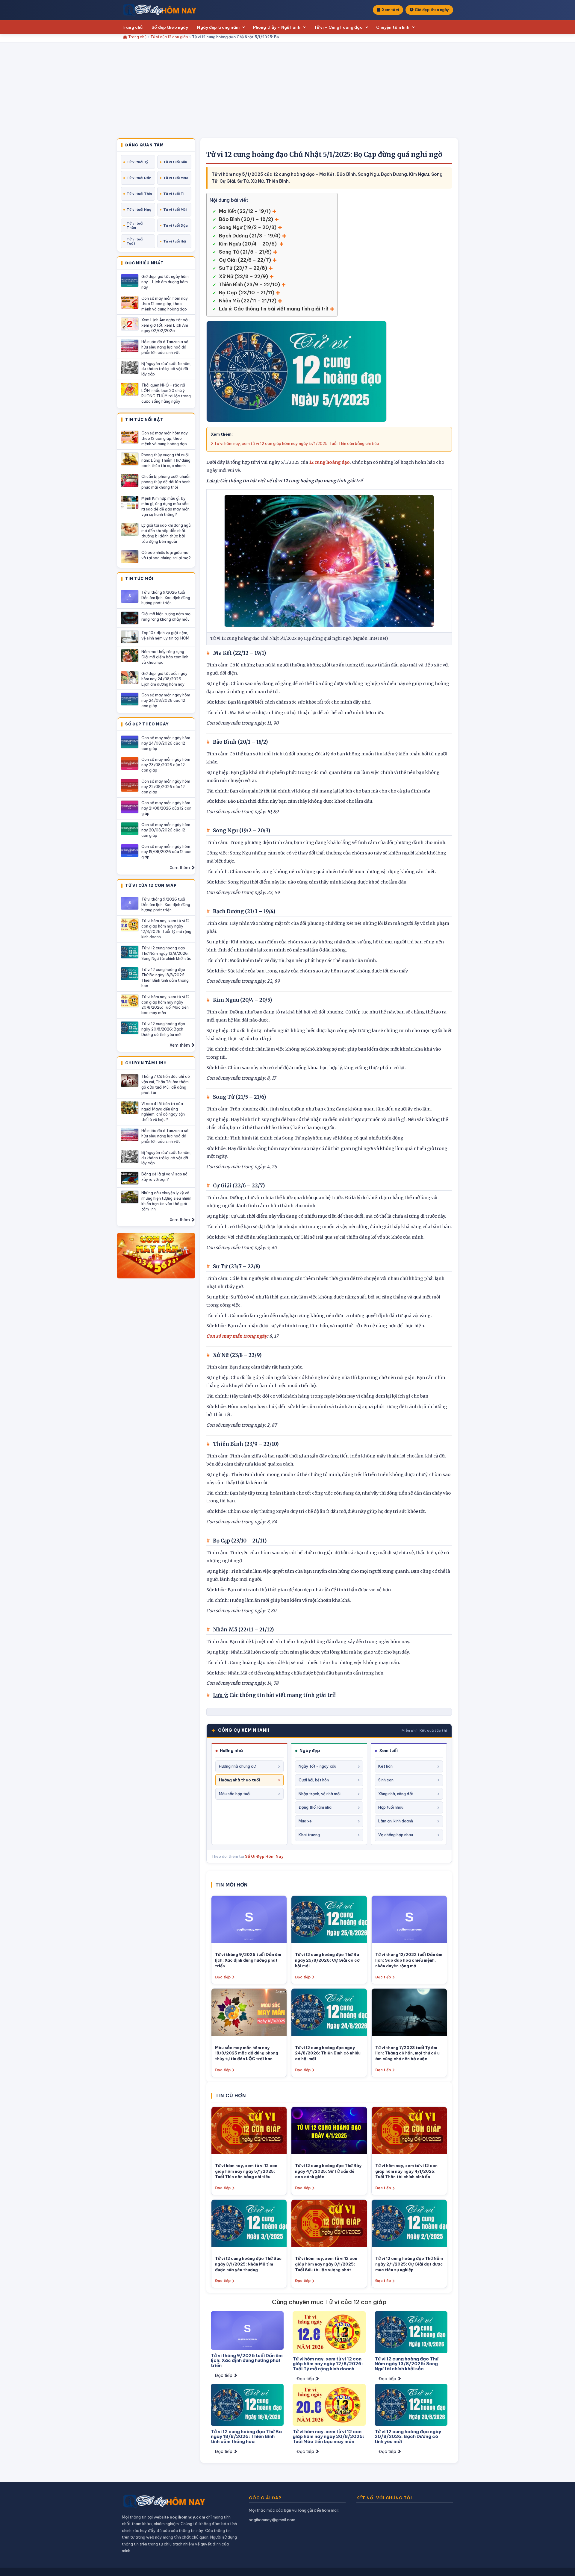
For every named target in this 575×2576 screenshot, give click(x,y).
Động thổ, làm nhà (315, 1807)
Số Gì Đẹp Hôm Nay (264, 1856)
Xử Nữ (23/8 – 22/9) (243, 276)
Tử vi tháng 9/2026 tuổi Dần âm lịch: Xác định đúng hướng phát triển (166, 598)
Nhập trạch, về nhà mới (320, 1794)
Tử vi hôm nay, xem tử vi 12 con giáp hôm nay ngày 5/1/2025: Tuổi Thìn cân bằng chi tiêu (296, 443)
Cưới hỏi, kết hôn (314, 1780)
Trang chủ (132, 27)
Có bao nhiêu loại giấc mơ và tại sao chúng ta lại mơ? (166, 555)
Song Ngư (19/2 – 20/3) (248, 227)
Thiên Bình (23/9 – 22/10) (249, 284)
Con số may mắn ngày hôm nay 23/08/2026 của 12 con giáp (166, 765)
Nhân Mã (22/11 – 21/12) (248, 301)
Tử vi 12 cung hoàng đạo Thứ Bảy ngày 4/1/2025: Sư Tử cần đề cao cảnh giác (328, 2171)
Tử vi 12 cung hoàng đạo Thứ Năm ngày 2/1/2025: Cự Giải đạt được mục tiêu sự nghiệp (409, 2264)
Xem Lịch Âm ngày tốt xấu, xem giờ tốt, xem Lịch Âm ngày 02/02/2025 (166, 325)
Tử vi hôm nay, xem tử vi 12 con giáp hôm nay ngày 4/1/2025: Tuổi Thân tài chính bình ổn (406, 2171)
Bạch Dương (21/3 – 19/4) (250, 236)
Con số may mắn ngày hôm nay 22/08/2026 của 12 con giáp (166, 787)
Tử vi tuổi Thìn (139, 194)
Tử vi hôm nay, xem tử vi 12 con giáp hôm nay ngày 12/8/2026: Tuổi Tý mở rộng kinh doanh (166, 929)
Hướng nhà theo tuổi (239, 1780)
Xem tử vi (390, 10)
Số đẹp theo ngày (170, 27)
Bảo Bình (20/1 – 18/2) (246, 219)
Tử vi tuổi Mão (176, 178)
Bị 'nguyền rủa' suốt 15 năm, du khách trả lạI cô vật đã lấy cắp (166, 369)
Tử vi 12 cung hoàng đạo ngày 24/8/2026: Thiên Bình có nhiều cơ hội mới (328, 2053)
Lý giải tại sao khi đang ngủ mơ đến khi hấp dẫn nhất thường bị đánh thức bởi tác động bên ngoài (166, 533)
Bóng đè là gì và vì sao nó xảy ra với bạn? (164, 1177)
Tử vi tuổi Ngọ (139, 210)
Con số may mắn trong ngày (237, 1336)
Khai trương (309, 1835)
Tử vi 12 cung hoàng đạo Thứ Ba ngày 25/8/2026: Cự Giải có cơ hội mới (327, 1960)
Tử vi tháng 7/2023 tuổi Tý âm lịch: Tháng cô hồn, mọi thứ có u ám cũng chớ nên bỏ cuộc (407, 2053)
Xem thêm (180, 868)
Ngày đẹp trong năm (218, 27)
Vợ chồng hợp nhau (396, 1835)
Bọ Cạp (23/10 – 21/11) (247, 293)
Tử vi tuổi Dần (139, 178)
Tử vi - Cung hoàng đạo (338, 27)
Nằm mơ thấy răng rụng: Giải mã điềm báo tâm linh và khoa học (165, 657)
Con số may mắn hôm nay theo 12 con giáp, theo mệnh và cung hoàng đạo (165, 304)
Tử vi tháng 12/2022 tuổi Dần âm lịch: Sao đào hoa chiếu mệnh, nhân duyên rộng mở (409, 1960)
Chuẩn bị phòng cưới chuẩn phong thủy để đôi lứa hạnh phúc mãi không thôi (166, 482)
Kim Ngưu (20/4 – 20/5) (248, 244)
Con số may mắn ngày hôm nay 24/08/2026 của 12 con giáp (166, 700)
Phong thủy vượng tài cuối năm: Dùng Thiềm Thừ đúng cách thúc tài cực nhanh (166, 460)
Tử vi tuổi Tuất (135, 241)
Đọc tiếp (223, 1977)
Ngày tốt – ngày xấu (317, 1766)
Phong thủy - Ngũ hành (277, 27)
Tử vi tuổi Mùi (175, 210)
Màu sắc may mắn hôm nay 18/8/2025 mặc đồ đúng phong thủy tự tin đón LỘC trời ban (247, 2053)
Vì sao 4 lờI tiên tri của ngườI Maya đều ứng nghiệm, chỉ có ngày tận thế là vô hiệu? (163, 1112)
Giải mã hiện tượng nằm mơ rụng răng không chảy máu (166, 616)
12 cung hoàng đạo (329, 462)
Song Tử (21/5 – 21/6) (245, 252)
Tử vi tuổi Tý (138, 162)
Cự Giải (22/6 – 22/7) (245, 260)
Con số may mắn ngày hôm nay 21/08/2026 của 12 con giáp (166, 808)
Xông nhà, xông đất (396, 1794)
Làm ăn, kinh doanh (396, 1821)
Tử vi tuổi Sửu (175, 162)
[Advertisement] (287, 93)
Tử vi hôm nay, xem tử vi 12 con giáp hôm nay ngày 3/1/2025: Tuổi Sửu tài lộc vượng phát (326, 2264)
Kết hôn (385, 1766)
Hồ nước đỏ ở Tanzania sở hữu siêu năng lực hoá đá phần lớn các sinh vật (165, 347)
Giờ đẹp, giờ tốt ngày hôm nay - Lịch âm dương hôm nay (165, 282)
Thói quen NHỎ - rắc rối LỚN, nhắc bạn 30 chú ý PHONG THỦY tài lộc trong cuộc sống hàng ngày (166, 393)
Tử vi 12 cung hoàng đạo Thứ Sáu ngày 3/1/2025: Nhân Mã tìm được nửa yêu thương (248, 2264)
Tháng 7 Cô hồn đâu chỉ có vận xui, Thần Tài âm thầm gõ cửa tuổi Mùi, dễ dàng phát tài (166, 1084)
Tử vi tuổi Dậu (175, 225)
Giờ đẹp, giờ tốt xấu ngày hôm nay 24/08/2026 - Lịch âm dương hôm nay (164, 679)
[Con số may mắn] (156, 1256)
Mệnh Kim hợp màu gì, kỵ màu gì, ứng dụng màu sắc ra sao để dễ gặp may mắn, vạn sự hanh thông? (166, 506)
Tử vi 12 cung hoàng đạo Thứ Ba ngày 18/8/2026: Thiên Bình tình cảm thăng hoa (165, 978)
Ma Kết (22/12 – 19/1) (245, 211)
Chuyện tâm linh (393, 27)
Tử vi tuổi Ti (174, 194)
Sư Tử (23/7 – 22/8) (243, 268)
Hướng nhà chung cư (237, 1766)
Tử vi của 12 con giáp (169, 37)
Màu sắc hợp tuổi (235, 1794)
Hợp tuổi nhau (391, 1807)
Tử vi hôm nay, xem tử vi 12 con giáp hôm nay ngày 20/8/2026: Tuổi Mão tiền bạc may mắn (165, 1005)
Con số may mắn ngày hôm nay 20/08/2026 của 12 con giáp (166, 830)
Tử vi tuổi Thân (135, 225)
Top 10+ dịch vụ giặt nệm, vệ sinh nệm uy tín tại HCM (165, 635)
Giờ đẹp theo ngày (432, 10)
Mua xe (305, 1821)
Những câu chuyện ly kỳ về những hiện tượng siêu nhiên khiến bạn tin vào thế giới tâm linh (166, 1201)
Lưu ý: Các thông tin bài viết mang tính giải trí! (274, 309)
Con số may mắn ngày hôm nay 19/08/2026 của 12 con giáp (166, 852)
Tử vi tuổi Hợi (175, 241)
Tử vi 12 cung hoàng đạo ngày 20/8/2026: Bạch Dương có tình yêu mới (163, 1029)
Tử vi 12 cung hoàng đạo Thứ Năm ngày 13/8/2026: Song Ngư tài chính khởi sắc (166, 953)
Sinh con (386, 1780)
